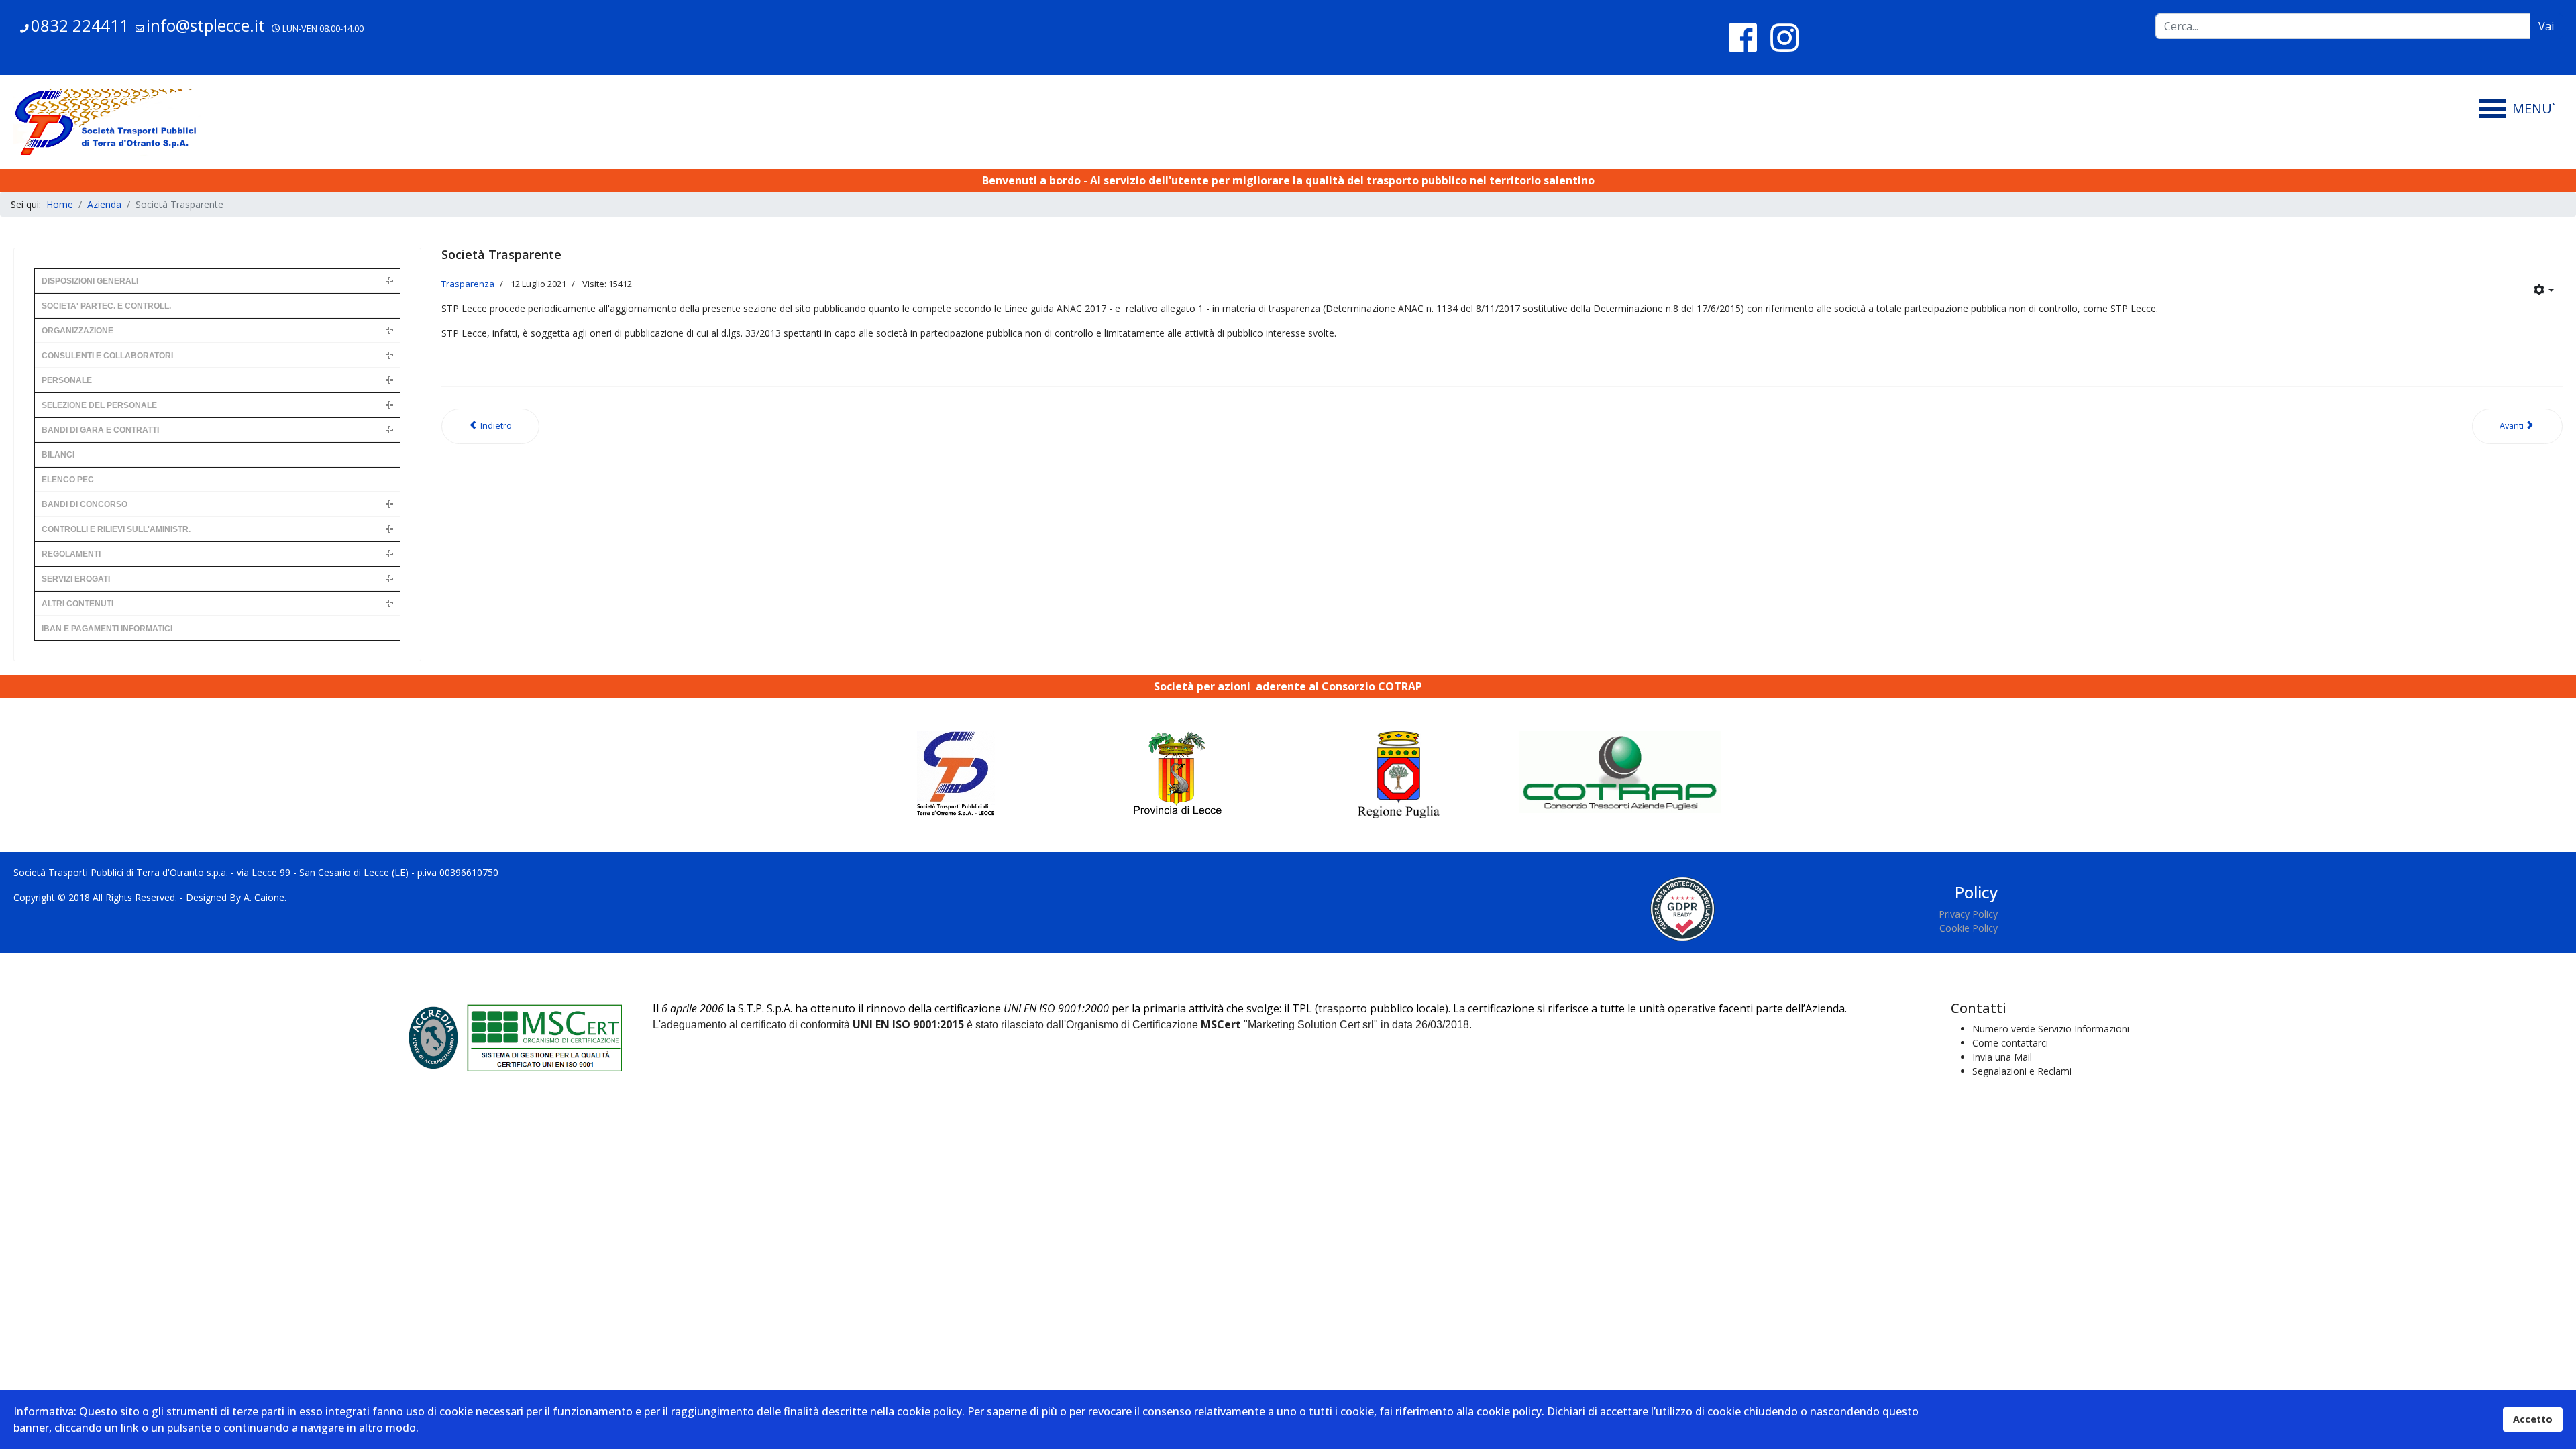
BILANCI (58, 455)
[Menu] (2521, 109)
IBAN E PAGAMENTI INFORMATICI (107, 629)
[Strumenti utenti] (2544, 290)
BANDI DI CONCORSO (85, 504)
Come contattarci (2010, 1043)
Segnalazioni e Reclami (2022, 1071)
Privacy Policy (1968, 914)
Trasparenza (468, 284)
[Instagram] (1784, 37)
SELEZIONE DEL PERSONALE (99, 405)
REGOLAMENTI (71, 554)
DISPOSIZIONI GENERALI (90, 281)
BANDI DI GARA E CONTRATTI (100, 430)
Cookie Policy (1969, 928)
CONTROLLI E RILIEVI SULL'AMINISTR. (116, 529)
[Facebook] (1743, 37)
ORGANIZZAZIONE (77, 331)
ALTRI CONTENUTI (77, 604)
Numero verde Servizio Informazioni (2051, 1029)
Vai (2546, 26)
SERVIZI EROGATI (76, 579)
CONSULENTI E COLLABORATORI (107, 356)
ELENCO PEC (68, 480)
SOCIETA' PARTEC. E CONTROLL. (106, 306)
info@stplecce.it (206, 25)
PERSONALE (67, 380)
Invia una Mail (2002, 1057)
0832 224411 (80, 25)
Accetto (2533, 1419)
